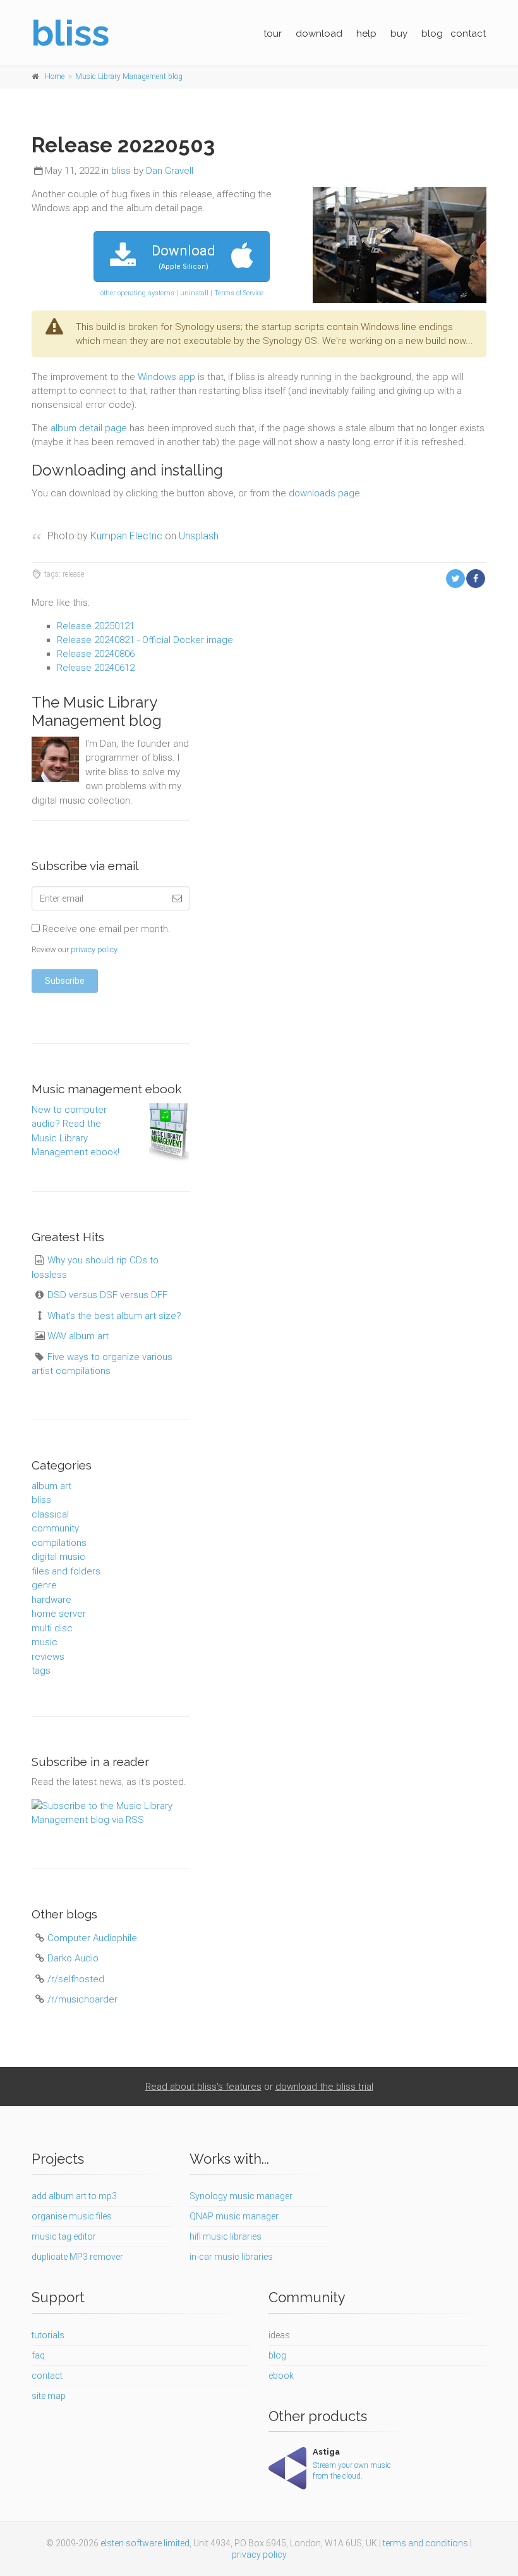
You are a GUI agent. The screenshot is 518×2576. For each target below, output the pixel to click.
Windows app (166, 377)
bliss (121, 171)
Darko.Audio (73, 1958)
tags (41, 1671)
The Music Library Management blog (97, 711)
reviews (48, 1657)
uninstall (194, 293)
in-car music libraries (231, 2257)
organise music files (72, 2216)
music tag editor (64, 2236)
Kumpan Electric (126, 536)
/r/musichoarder (82, 1999)
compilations (59, 1543)
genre (44, 1585)
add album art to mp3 (74, 2196)
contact (468, 34)
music (45, 1642)
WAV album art (78, 1336)
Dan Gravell (170, 171)
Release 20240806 (96, 654)
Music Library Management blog (129, 77)
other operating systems (137, 293)
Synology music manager (241, 2196)
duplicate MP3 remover (77, 2257)
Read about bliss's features (203, 2087)
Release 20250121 (96, 626)
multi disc (52, 1628)
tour (273, 34)
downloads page (324, 493)
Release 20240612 (96, 668)
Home (55, 77)
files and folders (66, 1571)
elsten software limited (145, 2543)
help (366, 34)
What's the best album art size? (114, 1316)
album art (51, 1486)
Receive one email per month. (105, 929)
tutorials (48, 2335)
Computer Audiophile (92, 1938)
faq (38, 2355)
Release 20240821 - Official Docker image (145, 640)
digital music (58, 1557)
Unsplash (199, 536)
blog (432, 34)
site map (49, 2396)
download (319, 34)
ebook (281, 2376)
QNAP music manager (234, 2216)
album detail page (89, 428)
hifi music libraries (226, 2236)
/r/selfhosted (76, 1979)
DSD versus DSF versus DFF (107, 1295)
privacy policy (94, 949)
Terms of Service (239, 293)
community (55, 1528)
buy (399, 34)
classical (50, 1514)
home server (59, 1614)
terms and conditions (425, 2543)
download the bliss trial (324, 2087)
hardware (51, 1600)
